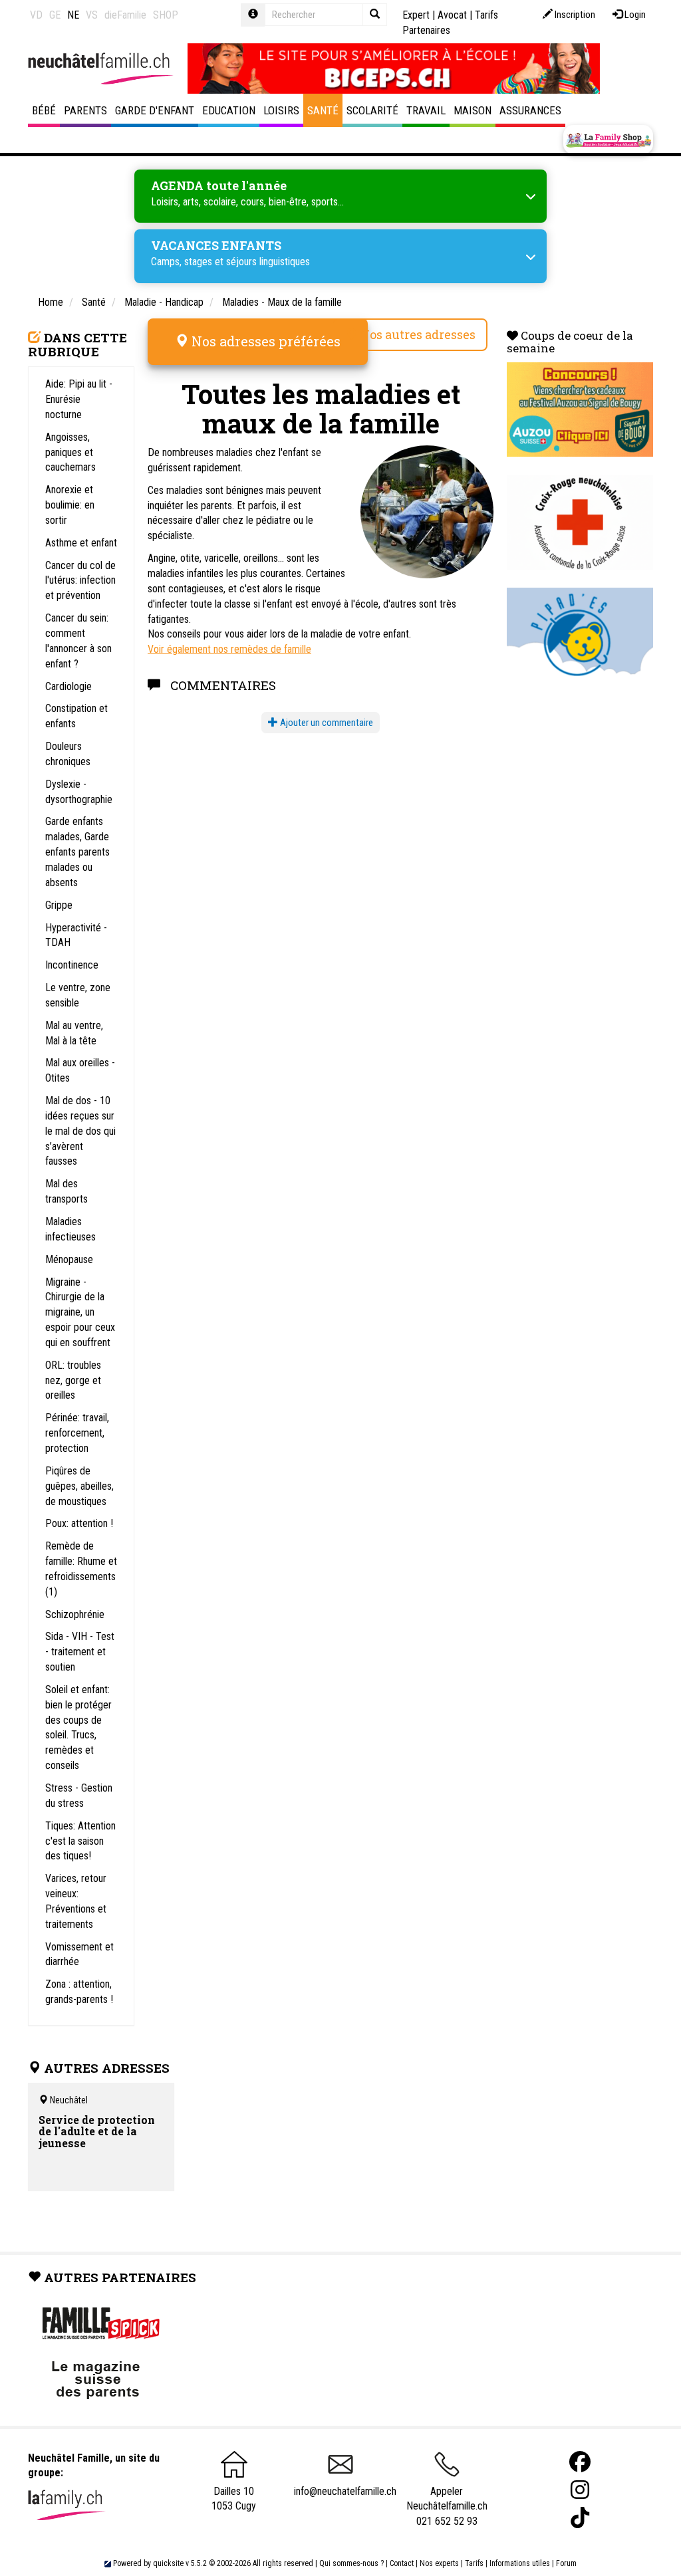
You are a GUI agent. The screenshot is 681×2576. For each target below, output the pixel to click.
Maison (473, 110)
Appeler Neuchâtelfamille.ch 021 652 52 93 (447, 2506)
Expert (416, 15)
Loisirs (281, 110)
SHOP (166, 15)
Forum (566, 2563)
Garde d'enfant (155, 110)
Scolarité (372, 110)
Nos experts (439, 2563)
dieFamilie (125, 15)
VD (36, 15)
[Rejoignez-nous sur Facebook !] (580, 2462)
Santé (323, 110)
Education (229, 110)
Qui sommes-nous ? (351, 2563)
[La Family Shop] (608, 140)
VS (92, 15)
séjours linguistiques (268, 262)
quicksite (168, 2563)
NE (73, 15)
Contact (402, 2563)
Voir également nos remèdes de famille (229, 649)
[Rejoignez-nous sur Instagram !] (580, 2490)
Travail (426, 110)
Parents (85, 110)
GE (55, 15)
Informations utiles (520, 2563)
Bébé (44, 110)
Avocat (452, 15)
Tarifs (474, 2563)
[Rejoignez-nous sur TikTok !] (580, 2518)
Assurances (530, 110)
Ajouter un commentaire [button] (326, 723)
